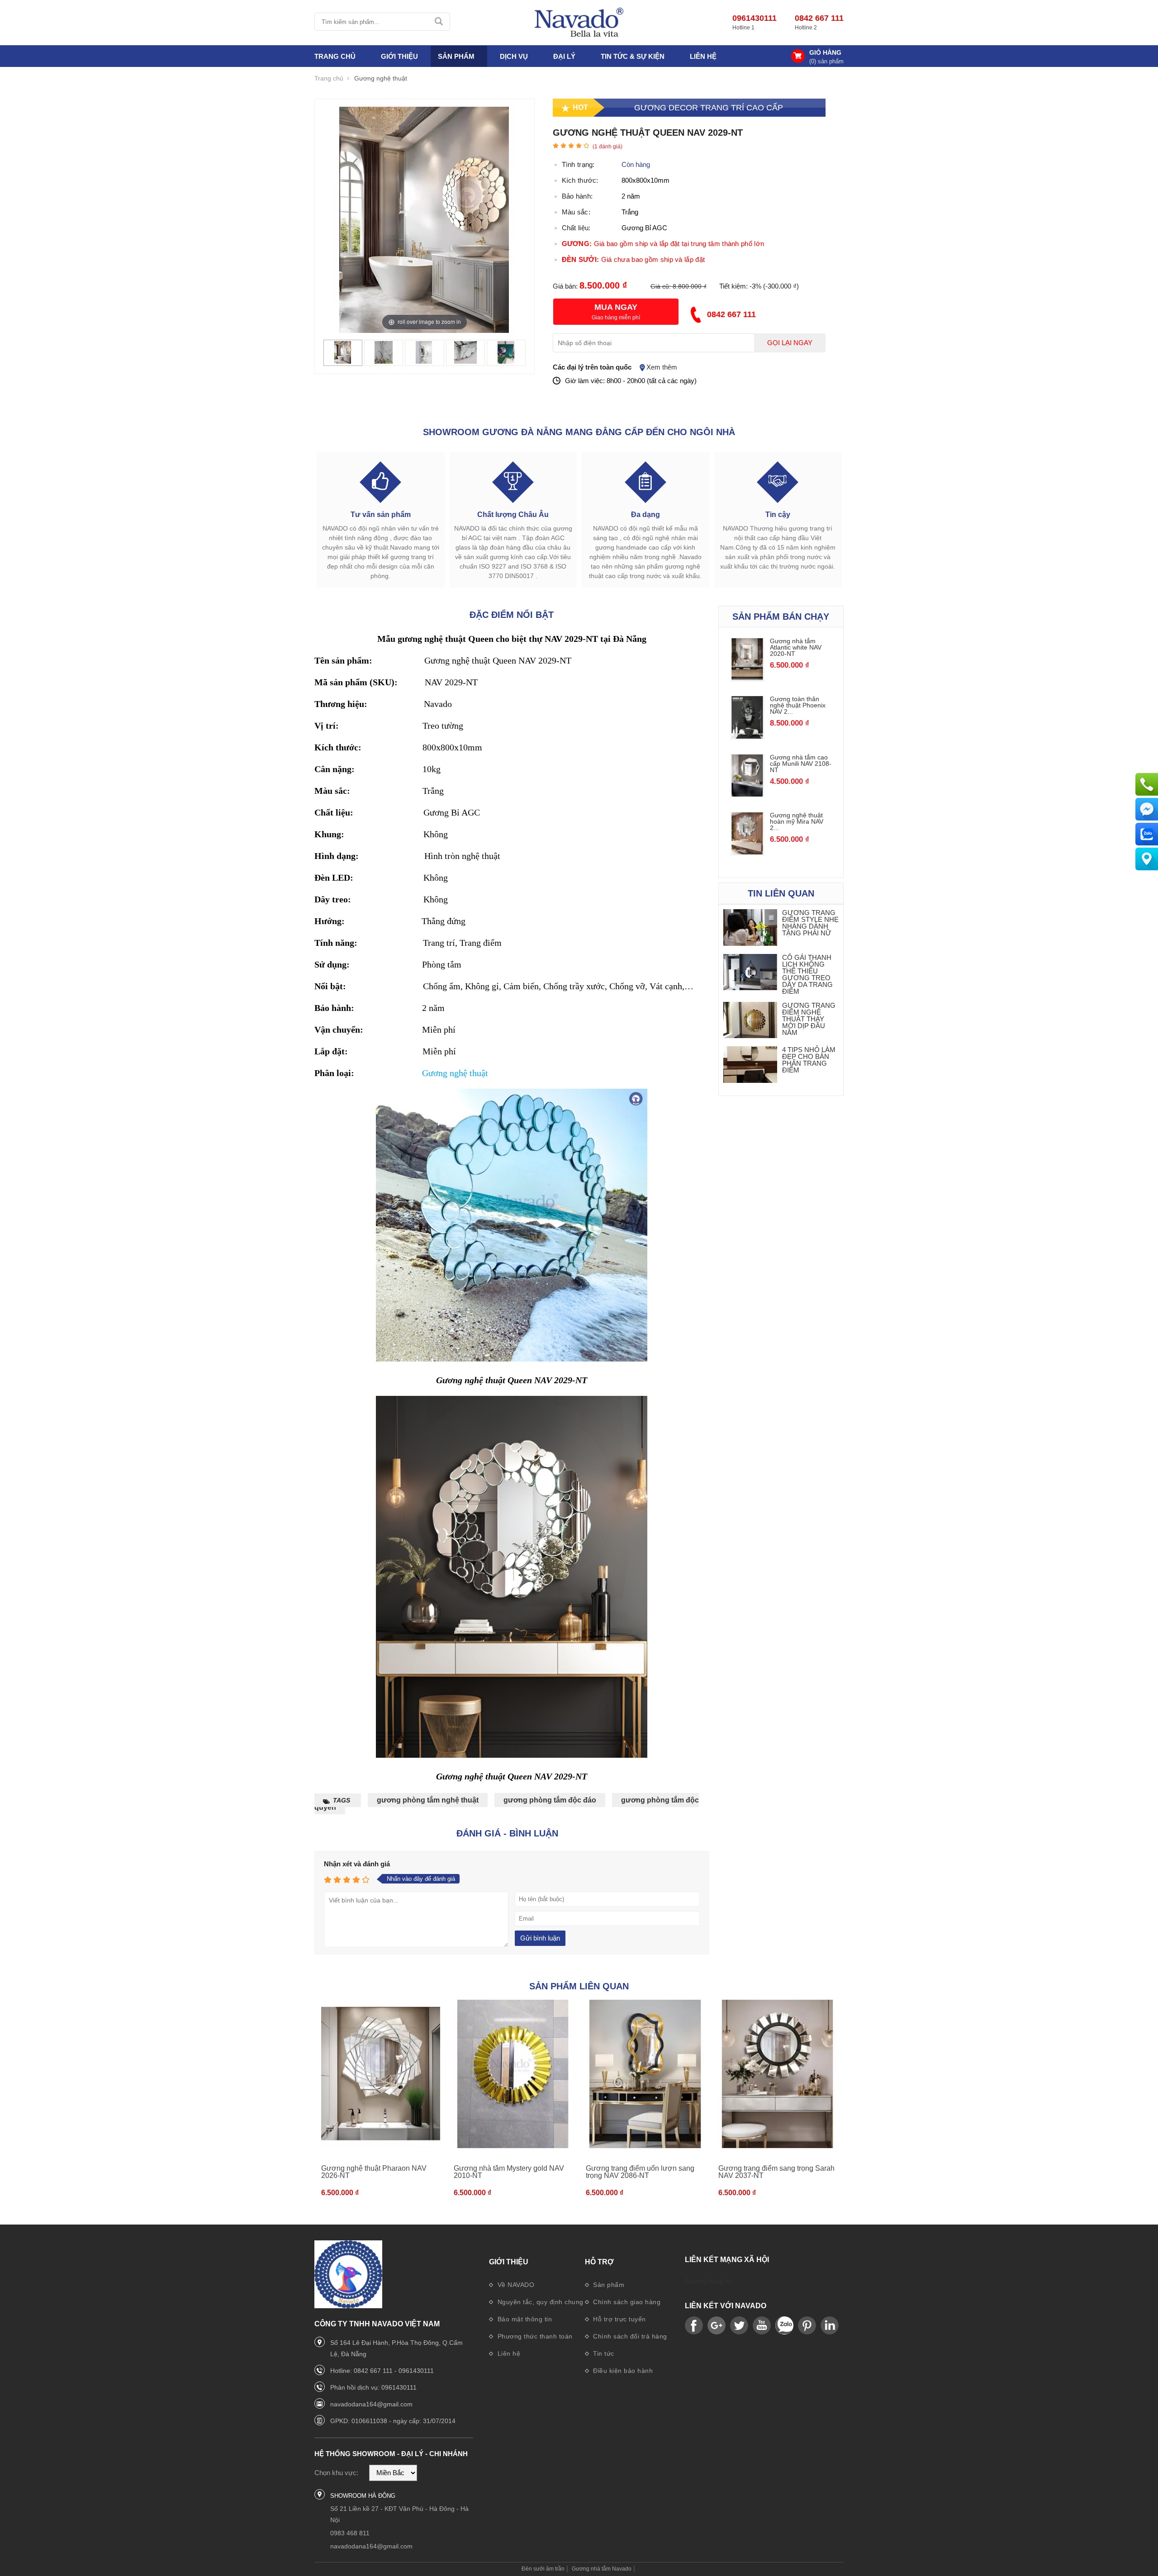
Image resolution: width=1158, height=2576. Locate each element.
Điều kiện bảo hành (622, 2371)
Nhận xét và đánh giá (357, 1864)
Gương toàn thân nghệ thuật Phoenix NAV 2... (798, 705)
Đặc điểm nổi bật (512, 615)
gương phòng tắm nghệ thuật (428, 1800)
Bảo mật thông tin (524, 2319)
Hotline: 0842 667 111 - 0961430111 (382, 2371)
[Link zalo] (784, 2326)
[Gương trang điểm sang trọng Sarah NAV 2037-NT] (778, 2074)
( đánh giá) (607, 147)
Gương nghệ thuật (455, 1073)
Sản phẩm (608, 2285)
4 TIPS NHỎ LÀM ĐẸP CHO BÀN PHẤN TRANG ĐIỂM (809, 1060)
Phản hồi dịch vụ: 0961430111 (373, 2387)
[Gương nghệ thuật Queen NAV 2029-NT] (343, 361)
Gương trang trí (708, 2281)
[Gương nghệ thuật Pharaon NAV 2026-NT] (381, 2074)
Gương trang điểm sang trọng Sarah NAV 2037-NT (776, 2172)
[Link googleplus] (717, 2326)
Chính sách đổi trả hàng (629, 2336)
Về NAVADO (515, 2285)
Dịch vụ (514, 56)
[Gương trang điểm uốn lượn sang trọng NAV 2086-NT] (645, 2074)
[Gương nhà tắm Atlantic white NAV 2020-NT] (747, 678)
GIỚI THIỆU (399, 56)
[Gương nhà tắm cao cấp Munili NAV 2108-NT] (747, 794)
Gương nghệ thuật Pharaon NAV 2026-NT (374, 2172)
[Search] (439, 22)
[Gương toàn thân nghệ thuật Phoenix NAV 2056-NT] (747, 736)
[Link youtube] (694, 2326)
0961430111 (755, 18)
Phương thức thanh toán (534, 2336)
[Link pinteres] (807, 2326)
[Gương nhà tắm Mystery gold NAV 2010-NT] (513, 2074)
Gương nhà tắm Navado (602, 2569)
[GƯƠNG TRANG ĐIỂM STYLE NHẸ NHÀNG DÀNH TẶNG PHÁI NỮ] (750, 928)
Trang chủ (335, 56)
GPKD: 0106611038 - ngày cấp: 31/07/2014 (393, 2421)
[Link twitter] (739, 2326)
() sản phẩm (826, 61)
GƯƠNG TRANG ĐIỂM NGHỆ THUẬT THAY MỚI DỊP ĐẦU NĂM (809, 1019)
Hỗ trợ (599, 2262)
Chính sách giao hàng (626, 2302)
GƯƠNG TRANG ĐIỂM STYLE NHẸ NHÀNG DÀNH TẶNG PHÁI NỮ (810, 923)
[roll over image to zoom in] (424, 219)
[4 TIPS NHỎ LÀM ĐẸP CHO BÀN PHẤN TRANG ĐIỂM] (750, 1065)
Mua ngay (616, 307)
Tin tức (603, 2353)
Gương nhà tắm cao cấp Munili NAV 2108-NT (801, 764)
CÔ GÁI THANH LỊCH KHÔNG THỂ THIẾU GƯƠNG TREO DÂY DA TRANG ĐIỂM (807, 974)
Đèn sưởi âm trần (543, 2569)
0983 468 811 (350, 2533)
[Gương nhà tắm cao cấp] (579, 23)
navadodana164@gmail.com (371, 2404)
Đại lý (564, 56)
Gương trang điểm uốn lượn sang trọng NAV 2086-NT (640, 2172)
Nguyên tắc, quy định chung (539, 2302)
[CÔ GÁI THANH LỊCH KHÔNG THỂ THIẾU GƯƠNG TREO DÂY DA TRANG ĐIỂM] (750, 973)
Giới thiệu (509, 2262)
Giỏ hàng (825, 52)
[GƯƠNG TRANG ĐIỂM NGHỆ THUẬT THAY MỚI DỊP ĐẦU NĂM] (750, 1021)
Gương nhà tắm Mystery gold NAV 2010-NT (509, 2172)
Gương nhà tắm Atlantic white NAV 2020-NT (796, 647)
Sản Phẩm (456, 56)
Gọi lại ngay (790, 343)
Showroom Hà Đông (363, 2496)
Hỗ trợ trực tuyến (619, 2319)
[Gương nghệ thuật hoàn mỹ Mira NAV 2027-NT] (747, 852)
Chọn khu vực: (336, 2473)
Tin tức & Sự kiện (633, 56)
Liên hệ (703, 56)
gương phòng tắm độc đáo (550, 1800)
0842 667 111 (819, 18)
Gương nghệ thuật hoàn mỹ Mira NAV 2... (797, 821)
